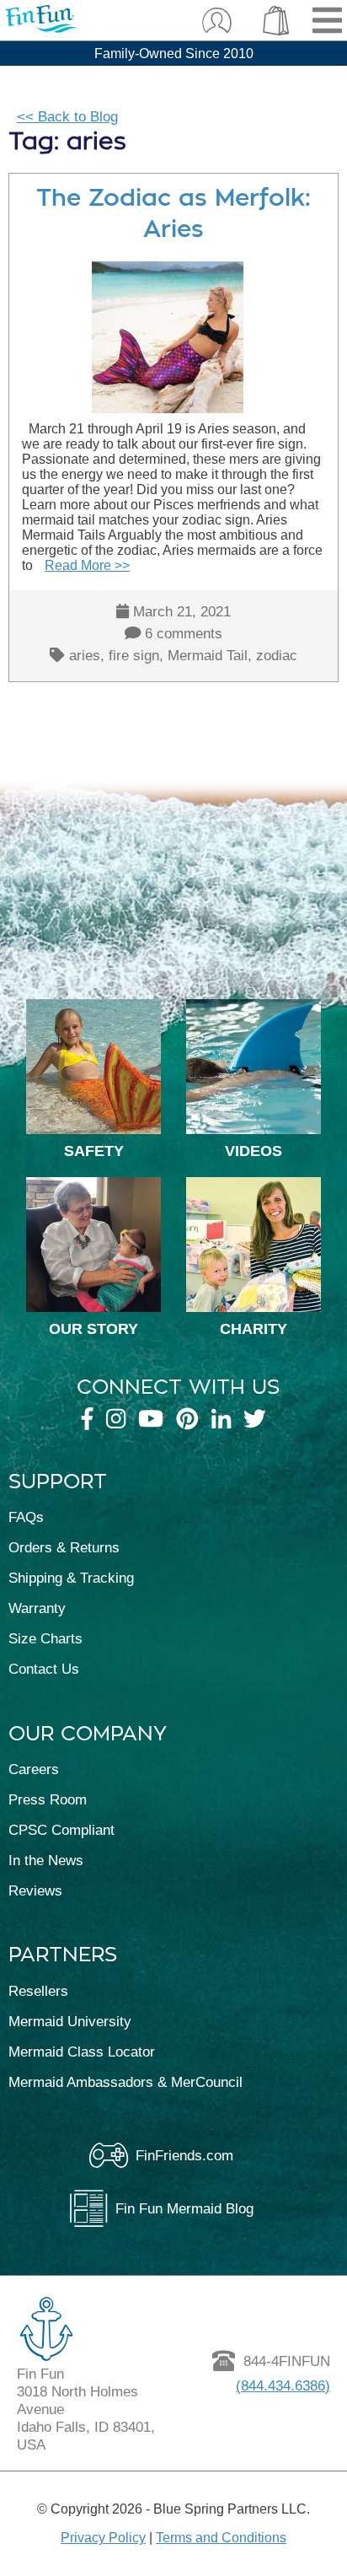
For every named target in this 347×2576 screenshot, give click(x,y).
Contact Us (44, 1669)
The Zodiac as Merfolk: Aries (173, 213)
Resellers (38, 1991)
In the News (46, 1860)
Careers (34, 1769)
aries (85, 655)
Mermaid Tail (208, 655)
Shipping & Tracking (71, 1578)
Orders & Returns (64, 1547)
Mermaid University (70, 2021)
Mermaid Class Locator (82, 2052)
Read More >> (87, 565)
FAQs (26, 1517)
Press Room (48, 1799)
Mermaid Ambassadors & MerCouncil (125, 2082)
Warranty (37, 1608)
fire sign (134, 655)
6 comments (184, 633)
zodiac (277, 655)
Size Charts (45, 1638)
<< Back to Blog (67, 116)
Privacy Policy (103, 2538)
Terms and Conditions (221, 2538)
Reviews (35, 1890)
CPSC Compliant (61, 1830)
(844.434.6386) (283, 2385)
